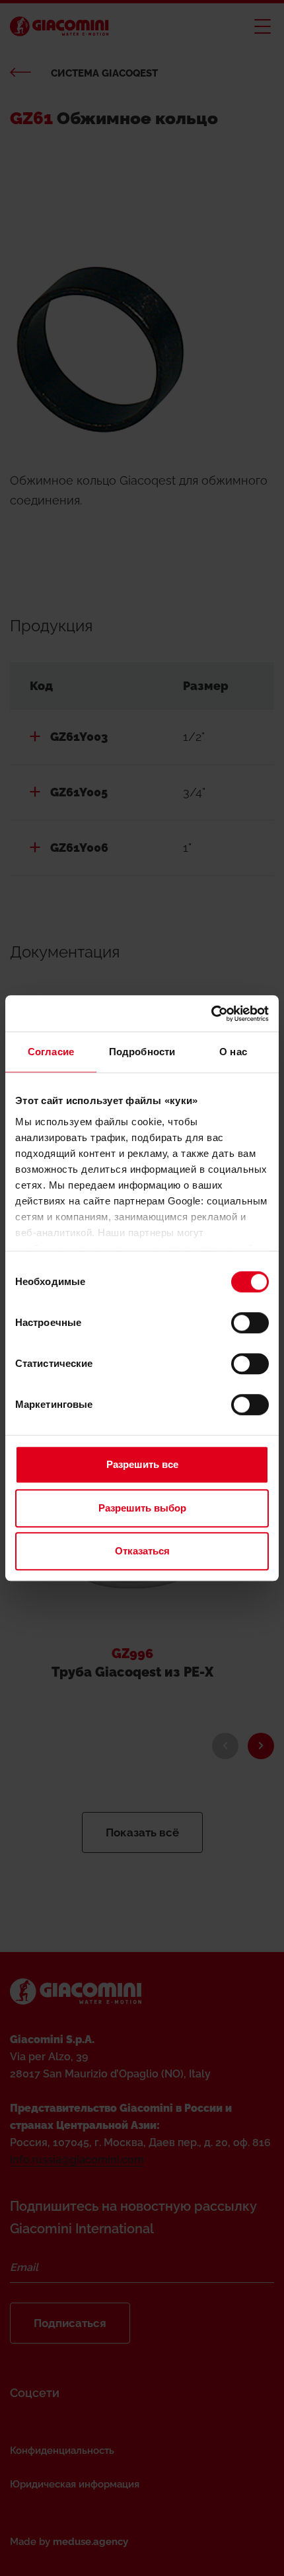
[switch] (250, 1323)
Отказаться (142, 1551)
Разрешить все (142, 1464)
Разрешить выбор (142, 1508)
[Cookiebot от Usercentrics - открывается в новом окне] (211, 1014)
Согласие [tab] (51, 1052)
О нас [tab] (233, 1052)
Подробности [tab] (142, 1052)
